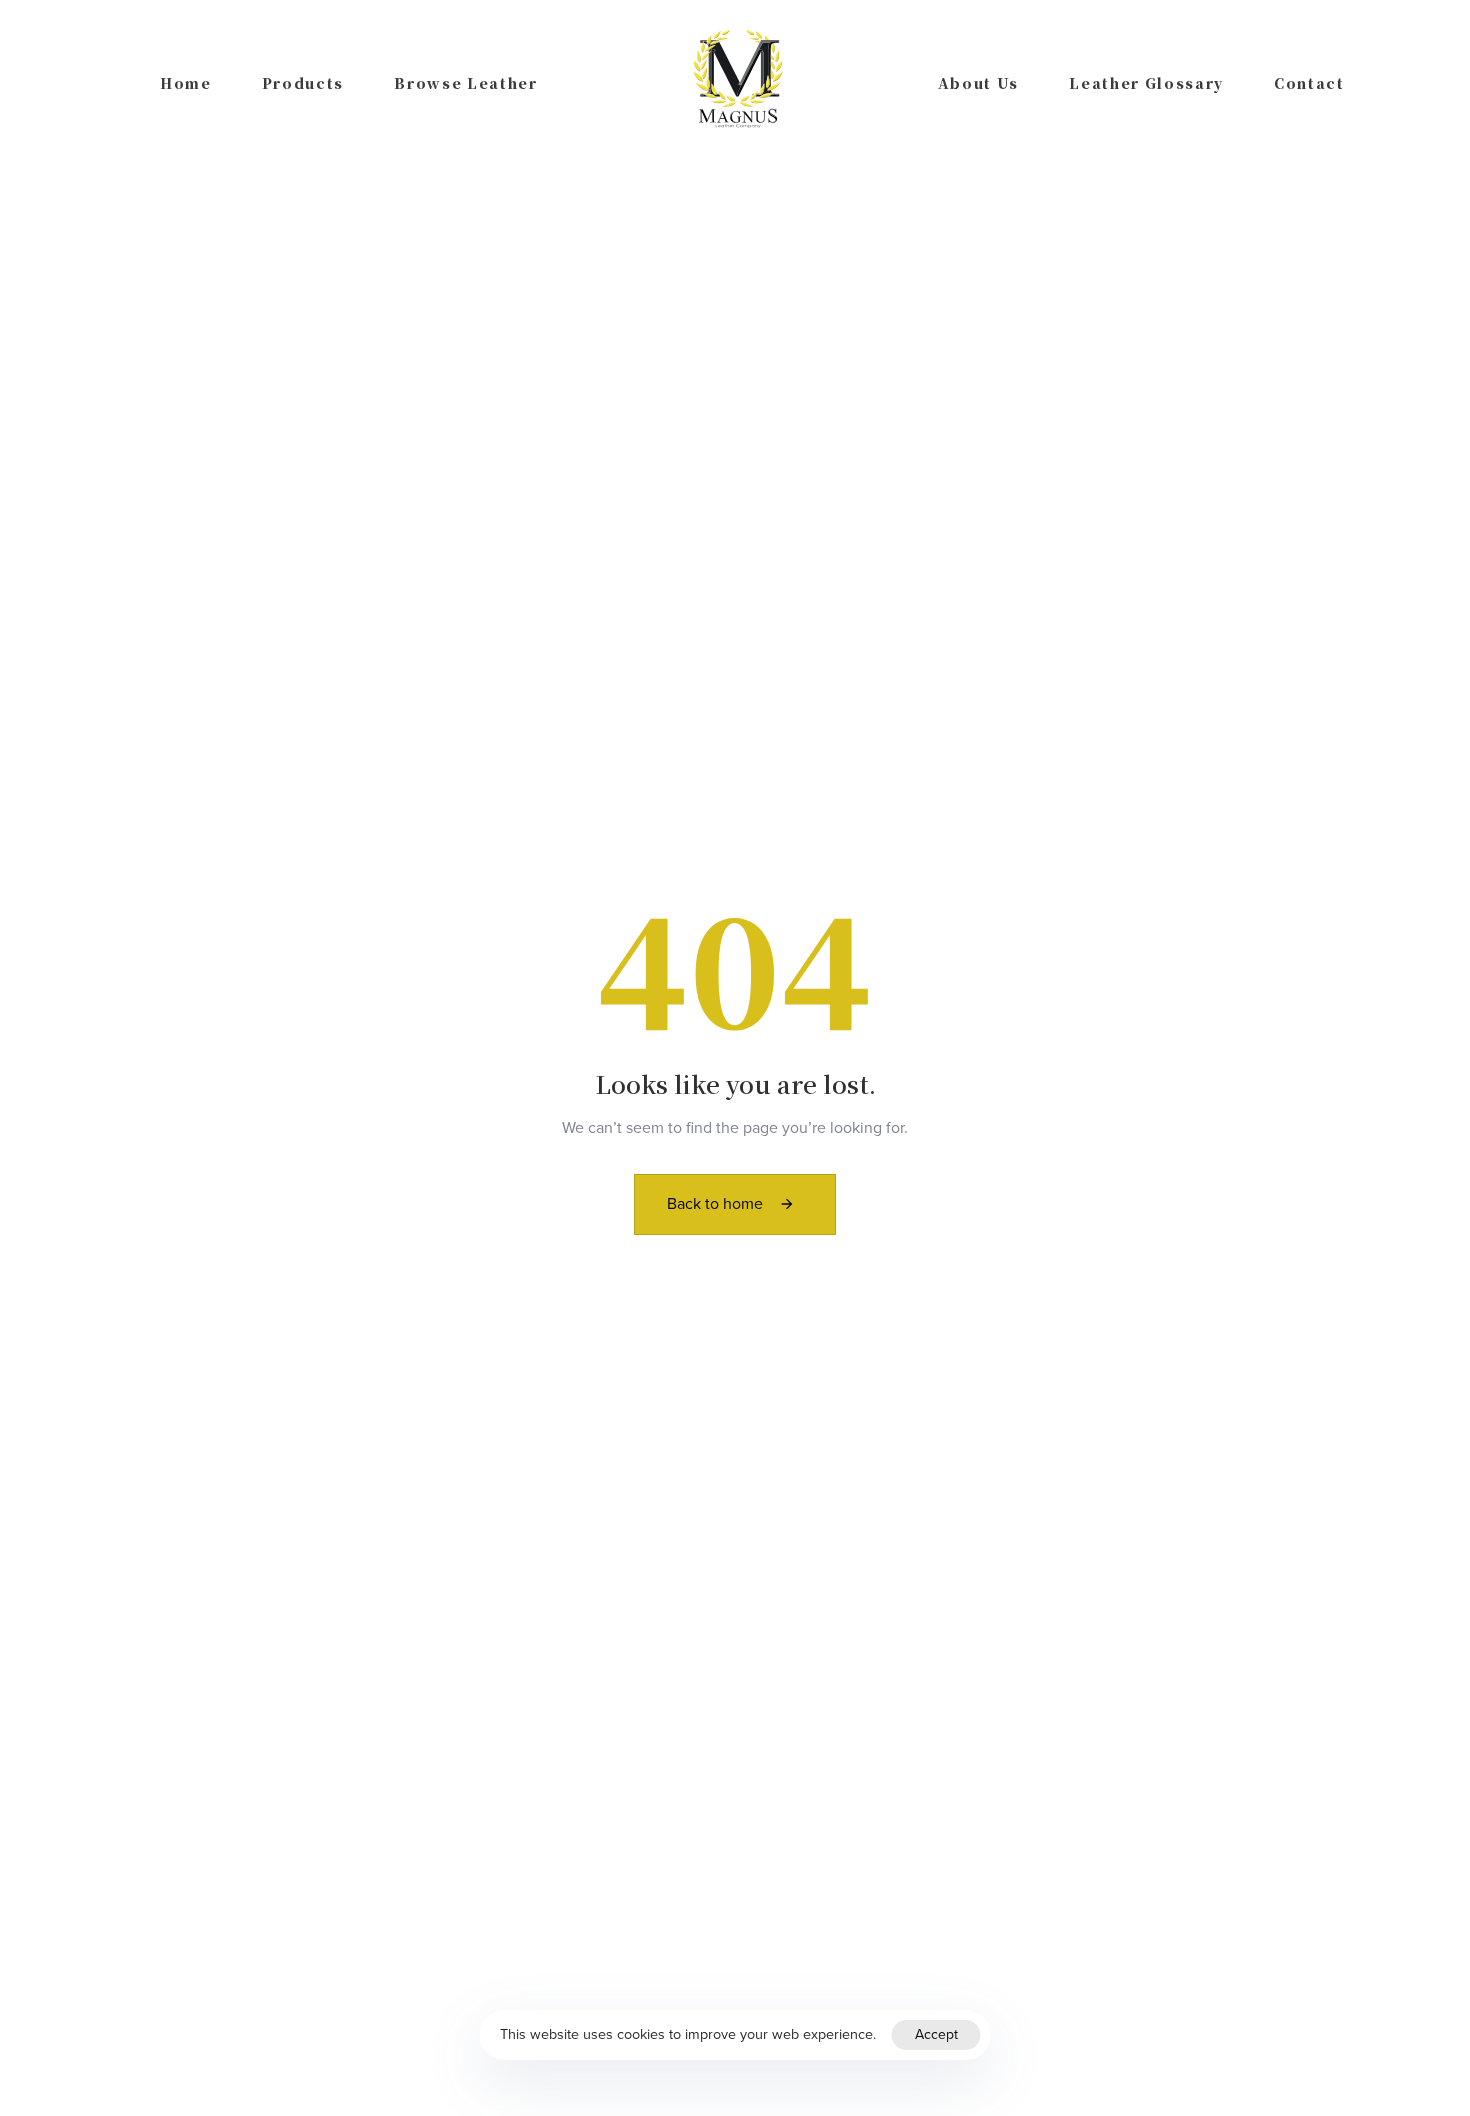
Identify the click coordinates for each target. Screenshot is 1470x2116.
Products (303, 83)
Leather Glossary (1146, 83)
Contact (1309, 83)
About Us (978, 83)
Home (186, 83)
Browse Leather (466, 83)
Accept (936, 2034)
